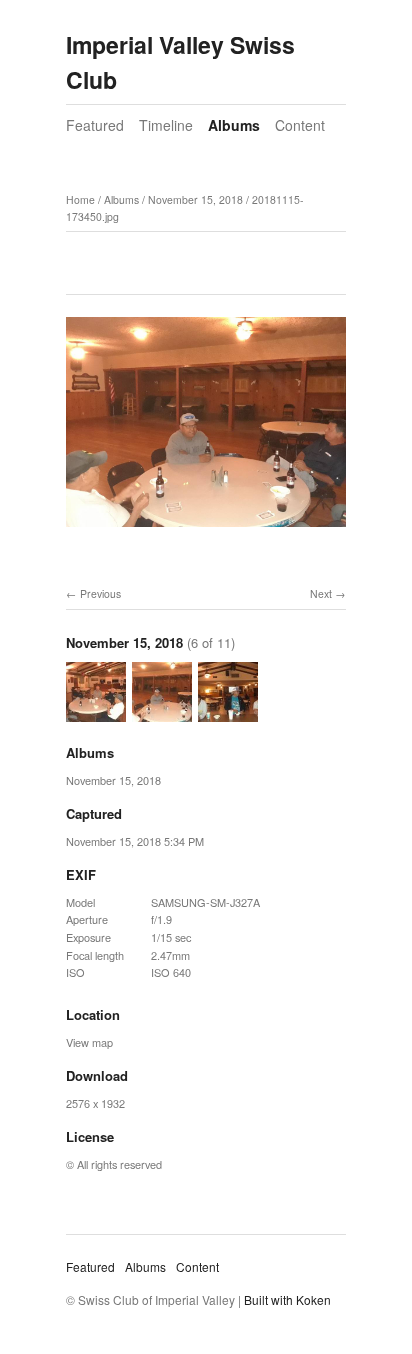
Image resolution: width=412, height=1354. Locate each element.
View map (89, 1042)
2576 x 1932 (95, 1103)
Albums (234, 125)
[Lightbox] (206, 530)
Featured (95, 125)
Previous (100, 593)
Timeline (166, 125)
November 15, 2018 (195, 199)
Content (300, 125)
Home (80, 199)
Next (321, 593)
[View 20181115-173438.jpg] (96, 712)
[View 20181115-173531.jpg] (228, 712)
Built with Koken (287, 1299)
